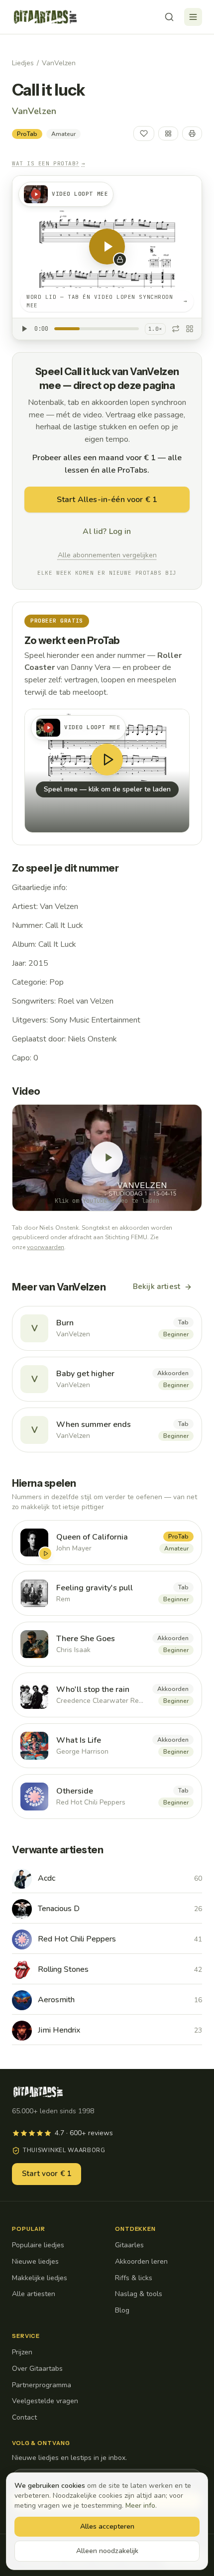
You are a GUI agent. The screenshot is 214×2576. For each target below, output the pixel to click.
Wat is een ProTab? (49, 163)
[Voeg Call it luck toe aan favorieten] (144, 133)
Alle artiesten (34, 2294)
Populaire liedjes (38, 2245)
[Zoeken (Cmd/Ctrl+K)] (169, 17)
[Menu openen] (193, 17)
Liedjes (23, 63)
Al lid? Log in (107, 531)
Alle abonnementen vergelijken (107, 555)
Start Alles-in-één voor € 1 (107, 500)
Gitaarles (129, 2245)
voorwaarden (46, 1247)
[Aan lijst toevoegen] (168, 133)
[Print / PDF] (192, 133)
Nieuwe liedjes (35, 2261)
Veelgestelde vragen (45, 2401)
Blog (122, 2310)
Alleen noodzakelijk (107, 2551)
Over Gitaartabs (37, 2369)
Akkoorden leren (141, 2261)
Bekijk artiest (157, 1287)
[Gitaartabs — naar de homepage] (45, 17)
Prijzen (22, 2352)
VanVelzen (59, 63)
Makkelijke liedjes (40, 2278)
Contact (24, 2417)
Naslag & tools (139, 2294)
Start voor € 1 (47, 2174)
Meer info (140, 2506)
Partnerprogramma (42, 2385)
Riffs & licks (134, 2278)
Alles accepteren (107, 2526)
